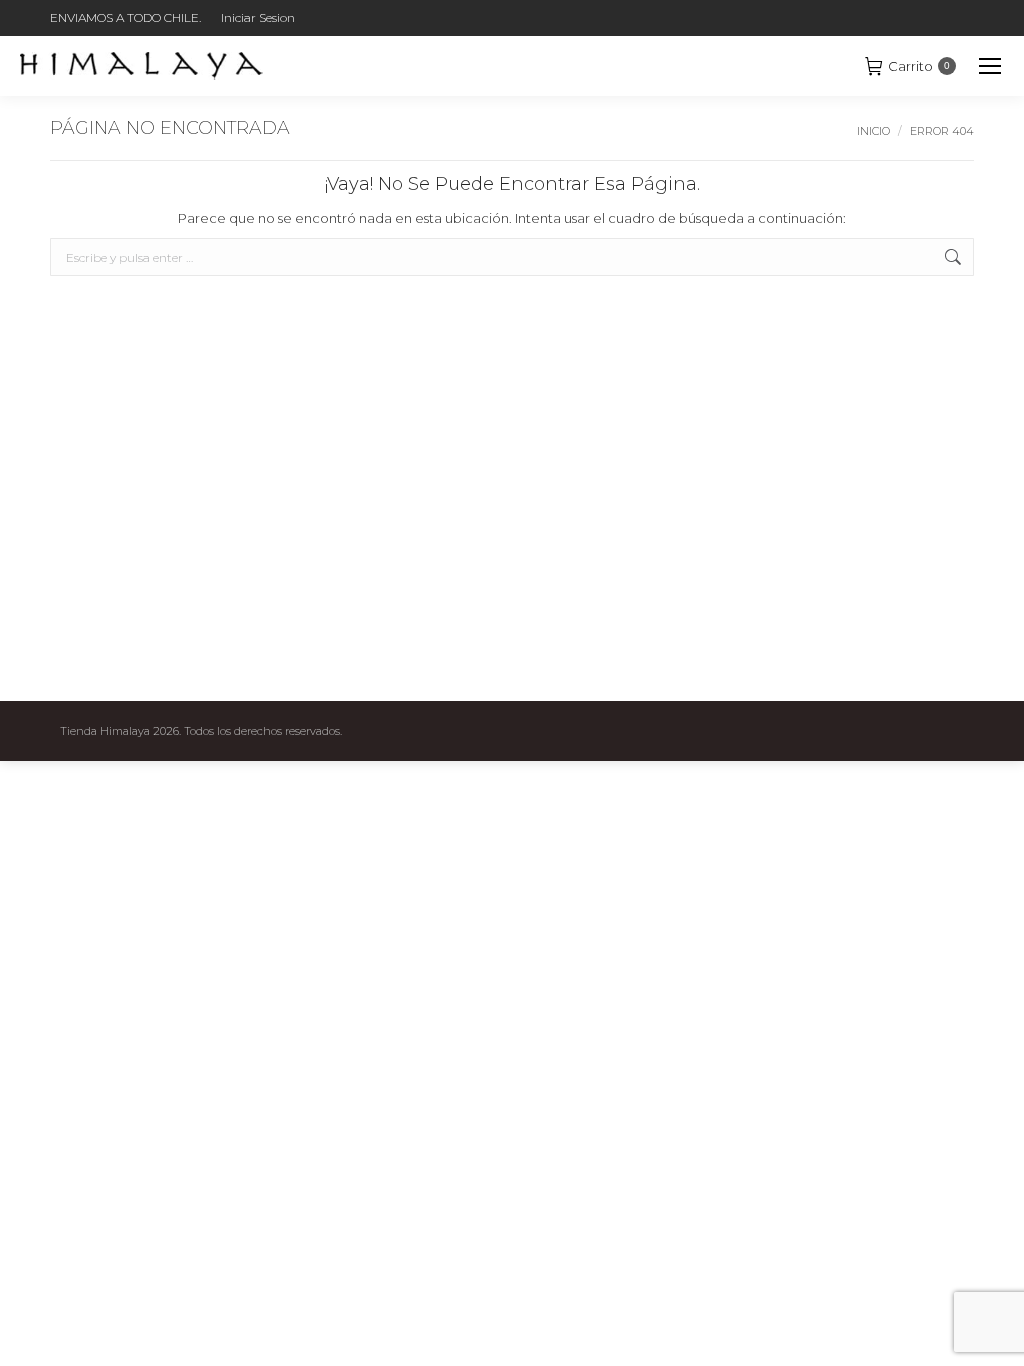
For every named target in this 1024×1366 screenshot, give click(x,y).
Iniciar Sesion (258, 17)
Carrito (919, 66)
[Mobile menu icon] (990, 66)
